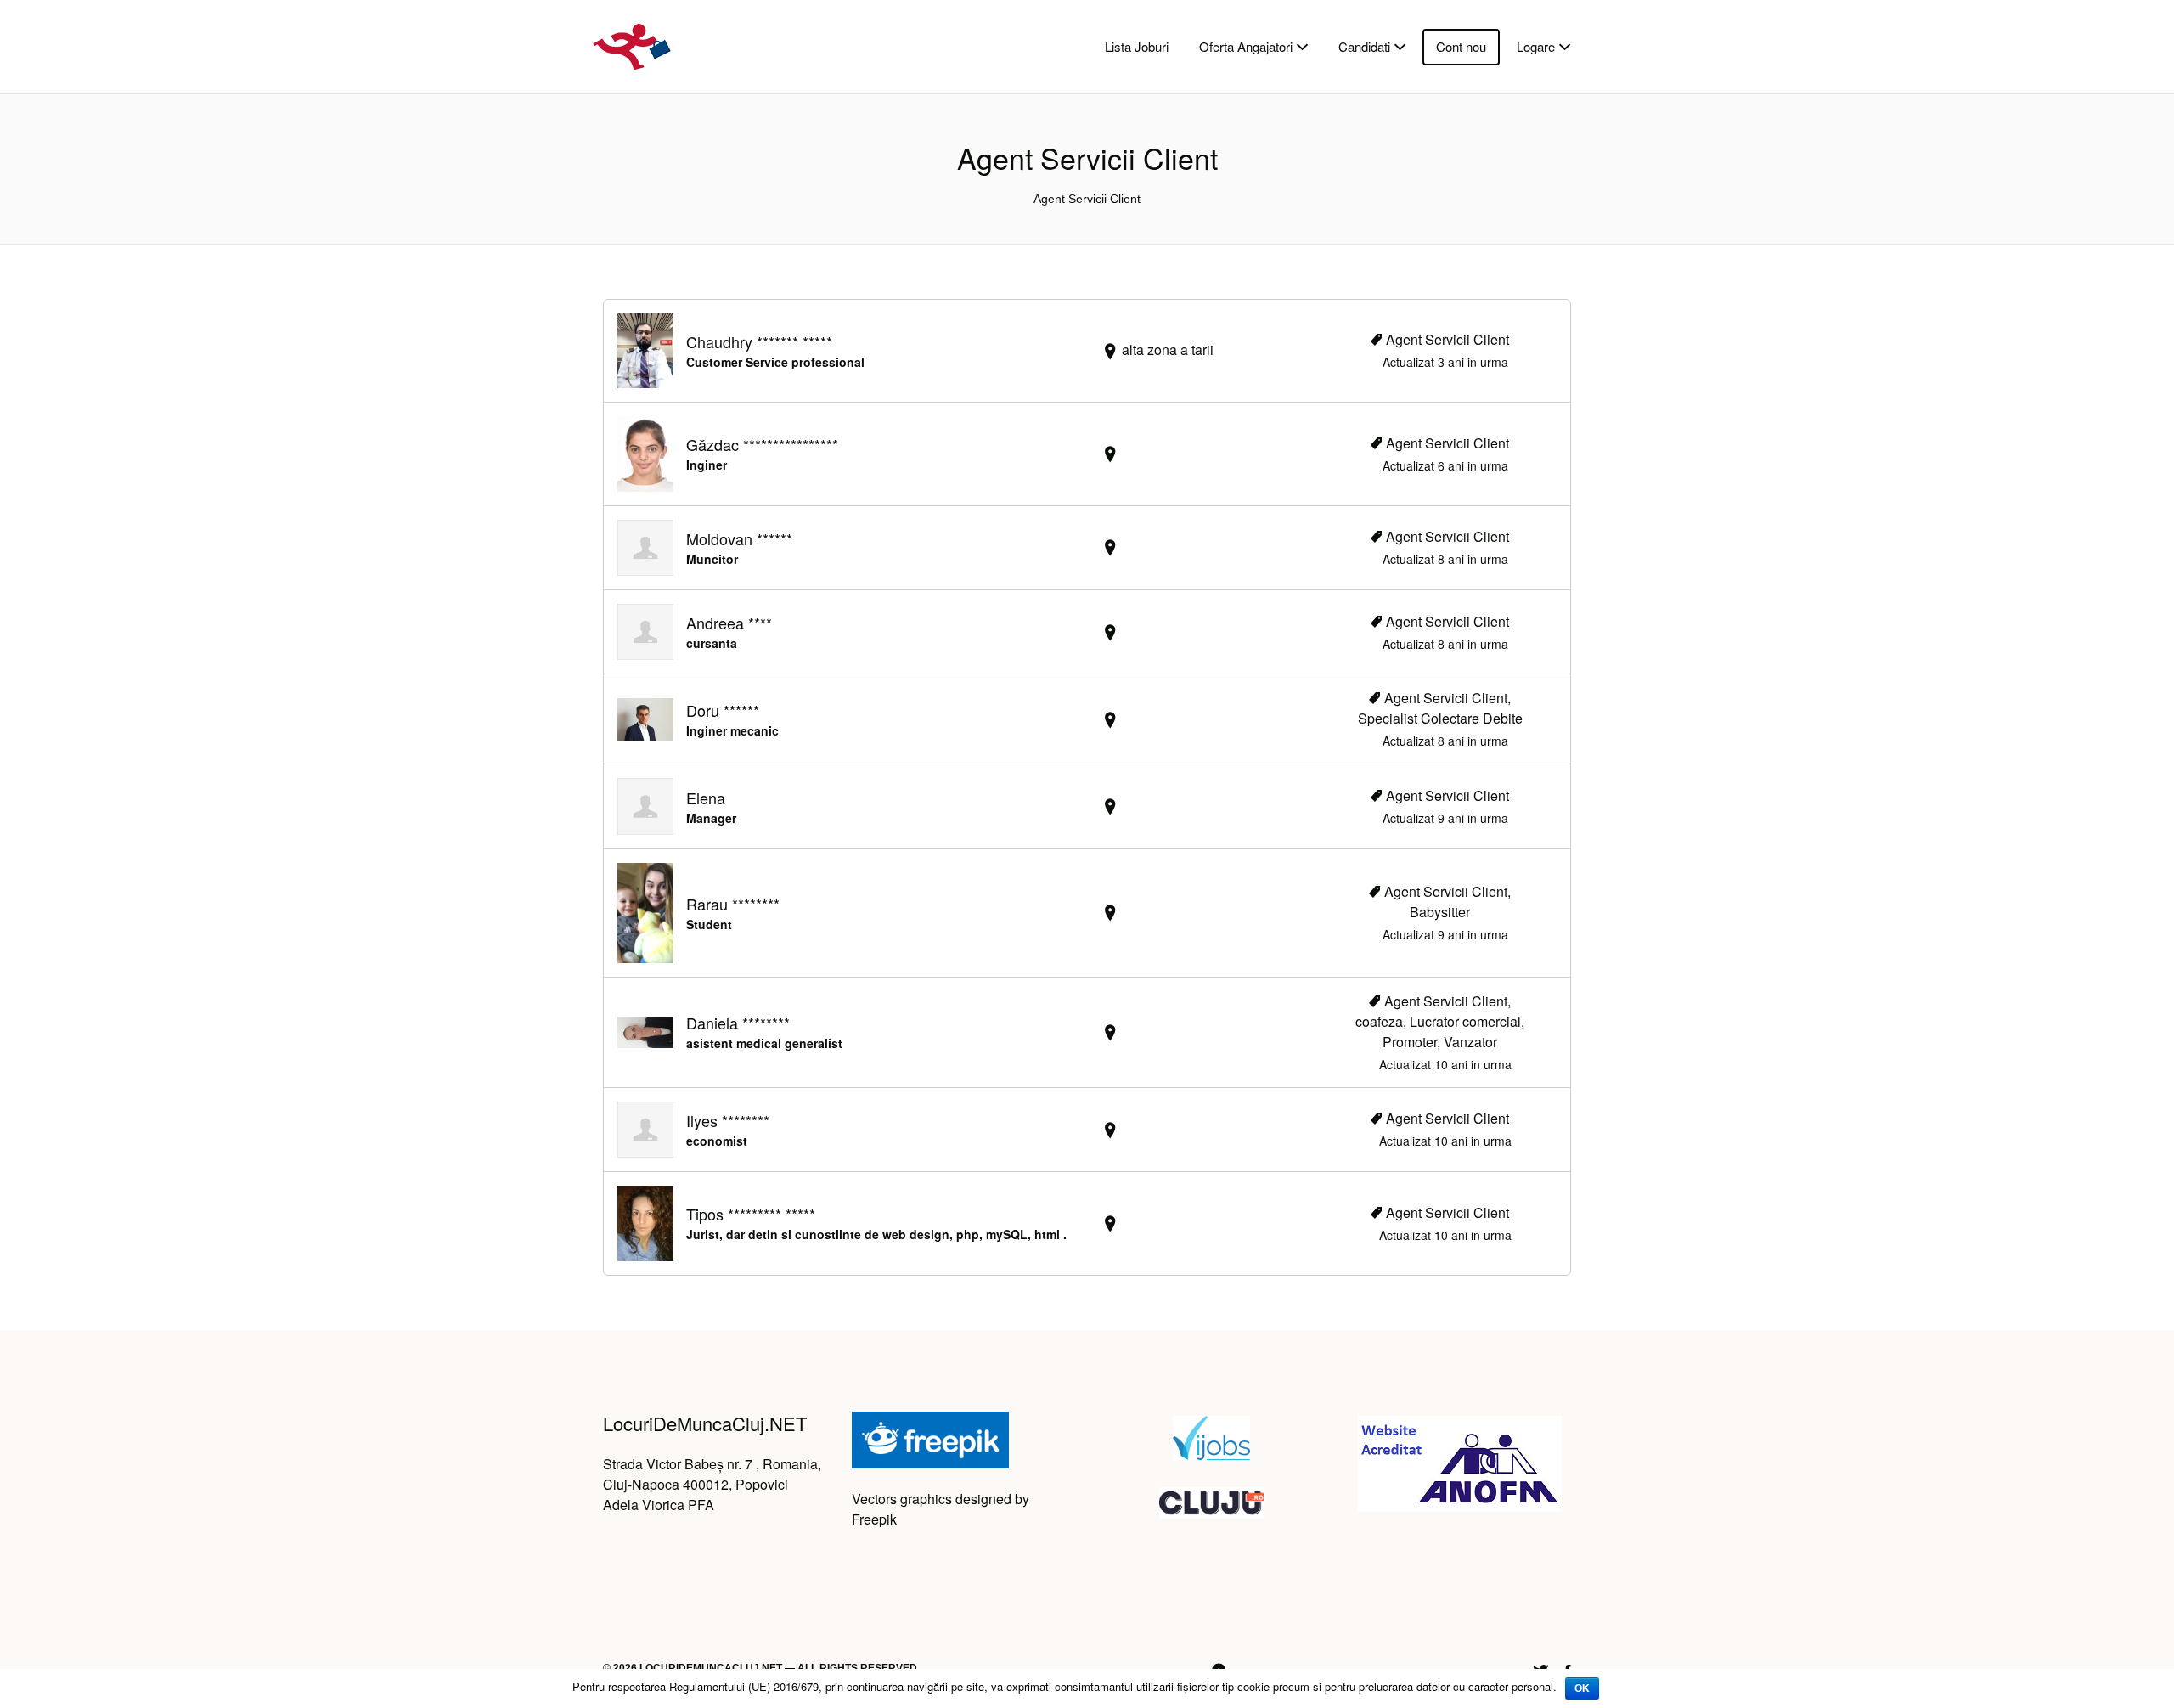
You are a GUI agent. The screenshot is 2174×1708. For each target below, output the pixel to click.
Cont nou (1461, 46)
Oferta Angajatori (1246, 46)
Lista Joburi (1137, 46)
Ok (1582, 1688)
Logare (1536, 46)
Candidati (1364, 46)
